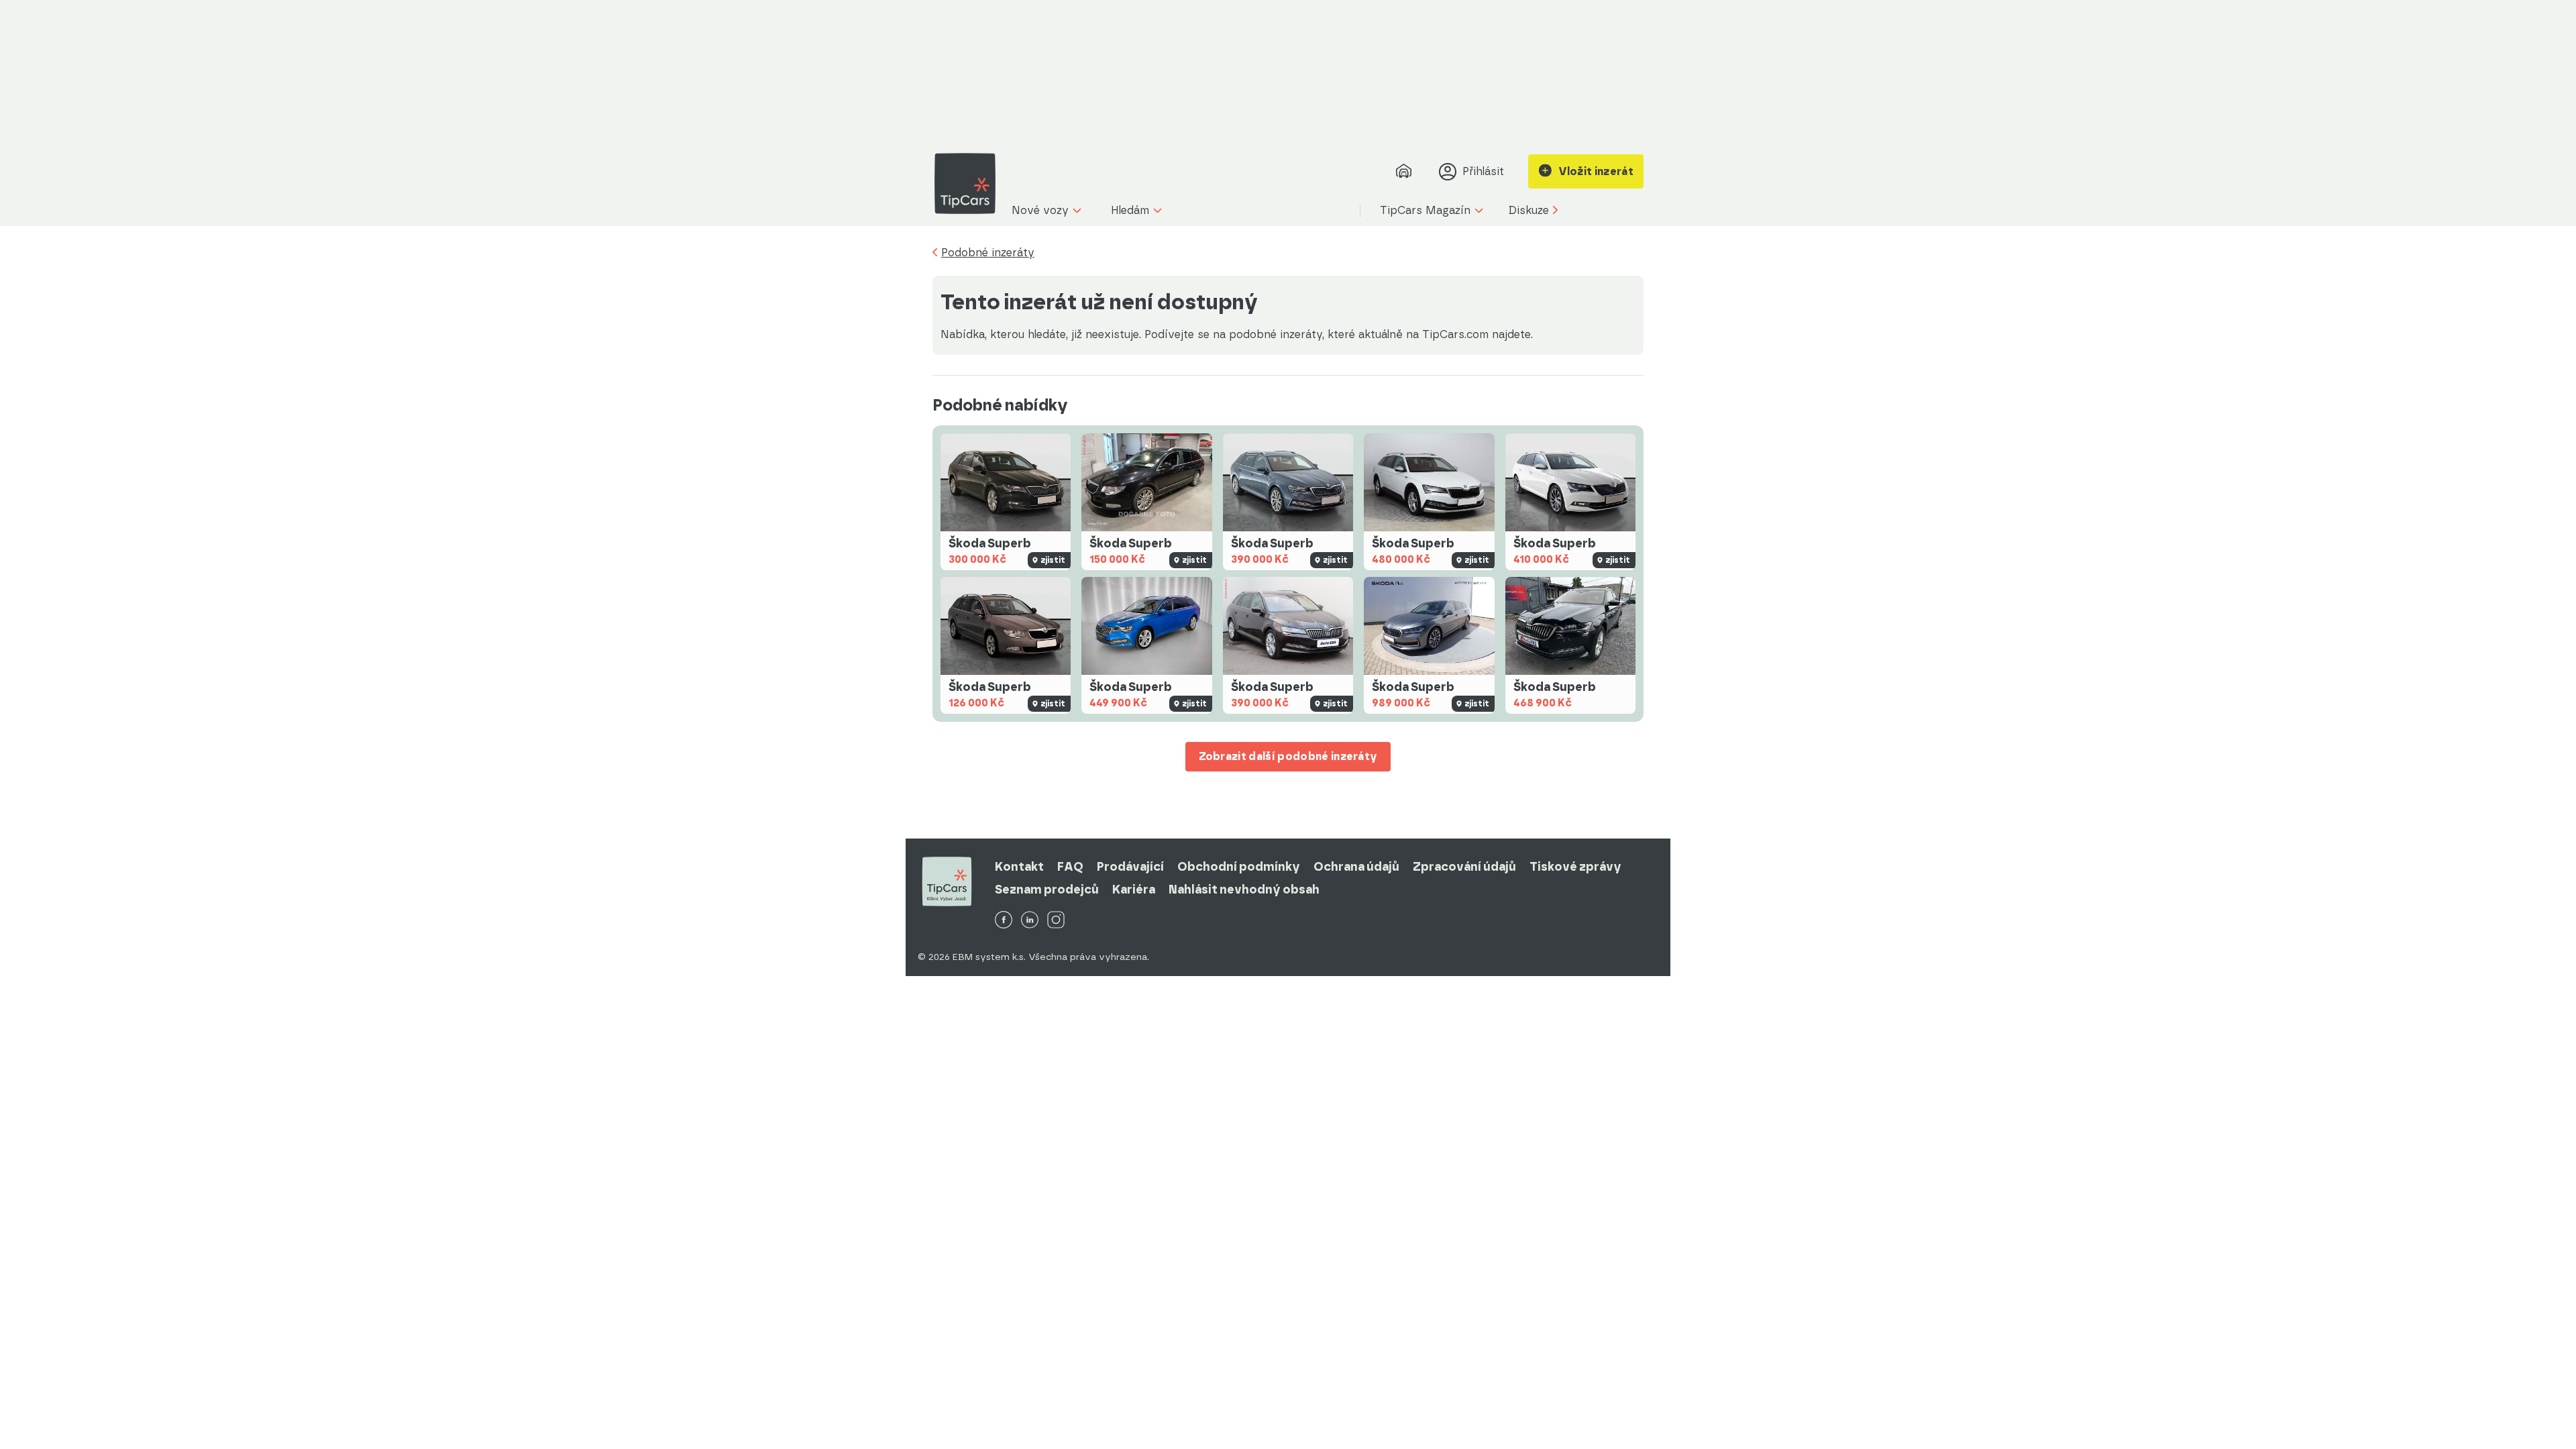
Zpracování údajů (1464, 867)
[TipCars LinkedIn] (1030, 921)
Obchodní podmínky (1239, 867)
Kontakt (1019, 867)
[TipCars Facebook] (1004, 921)
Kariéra (1134, 890)
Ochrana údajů (1356, 867)
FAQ (1070, 867)
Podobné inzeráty (988, 253)
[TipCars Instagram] (1056, 921)
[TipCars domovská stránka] (970, 183)
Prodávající (1130, 867)
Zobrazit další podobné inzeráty (1288, 756)
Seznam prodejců (1047, 890)
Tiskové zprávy (1575, 867)
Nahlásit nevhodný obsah (1244, 890)
